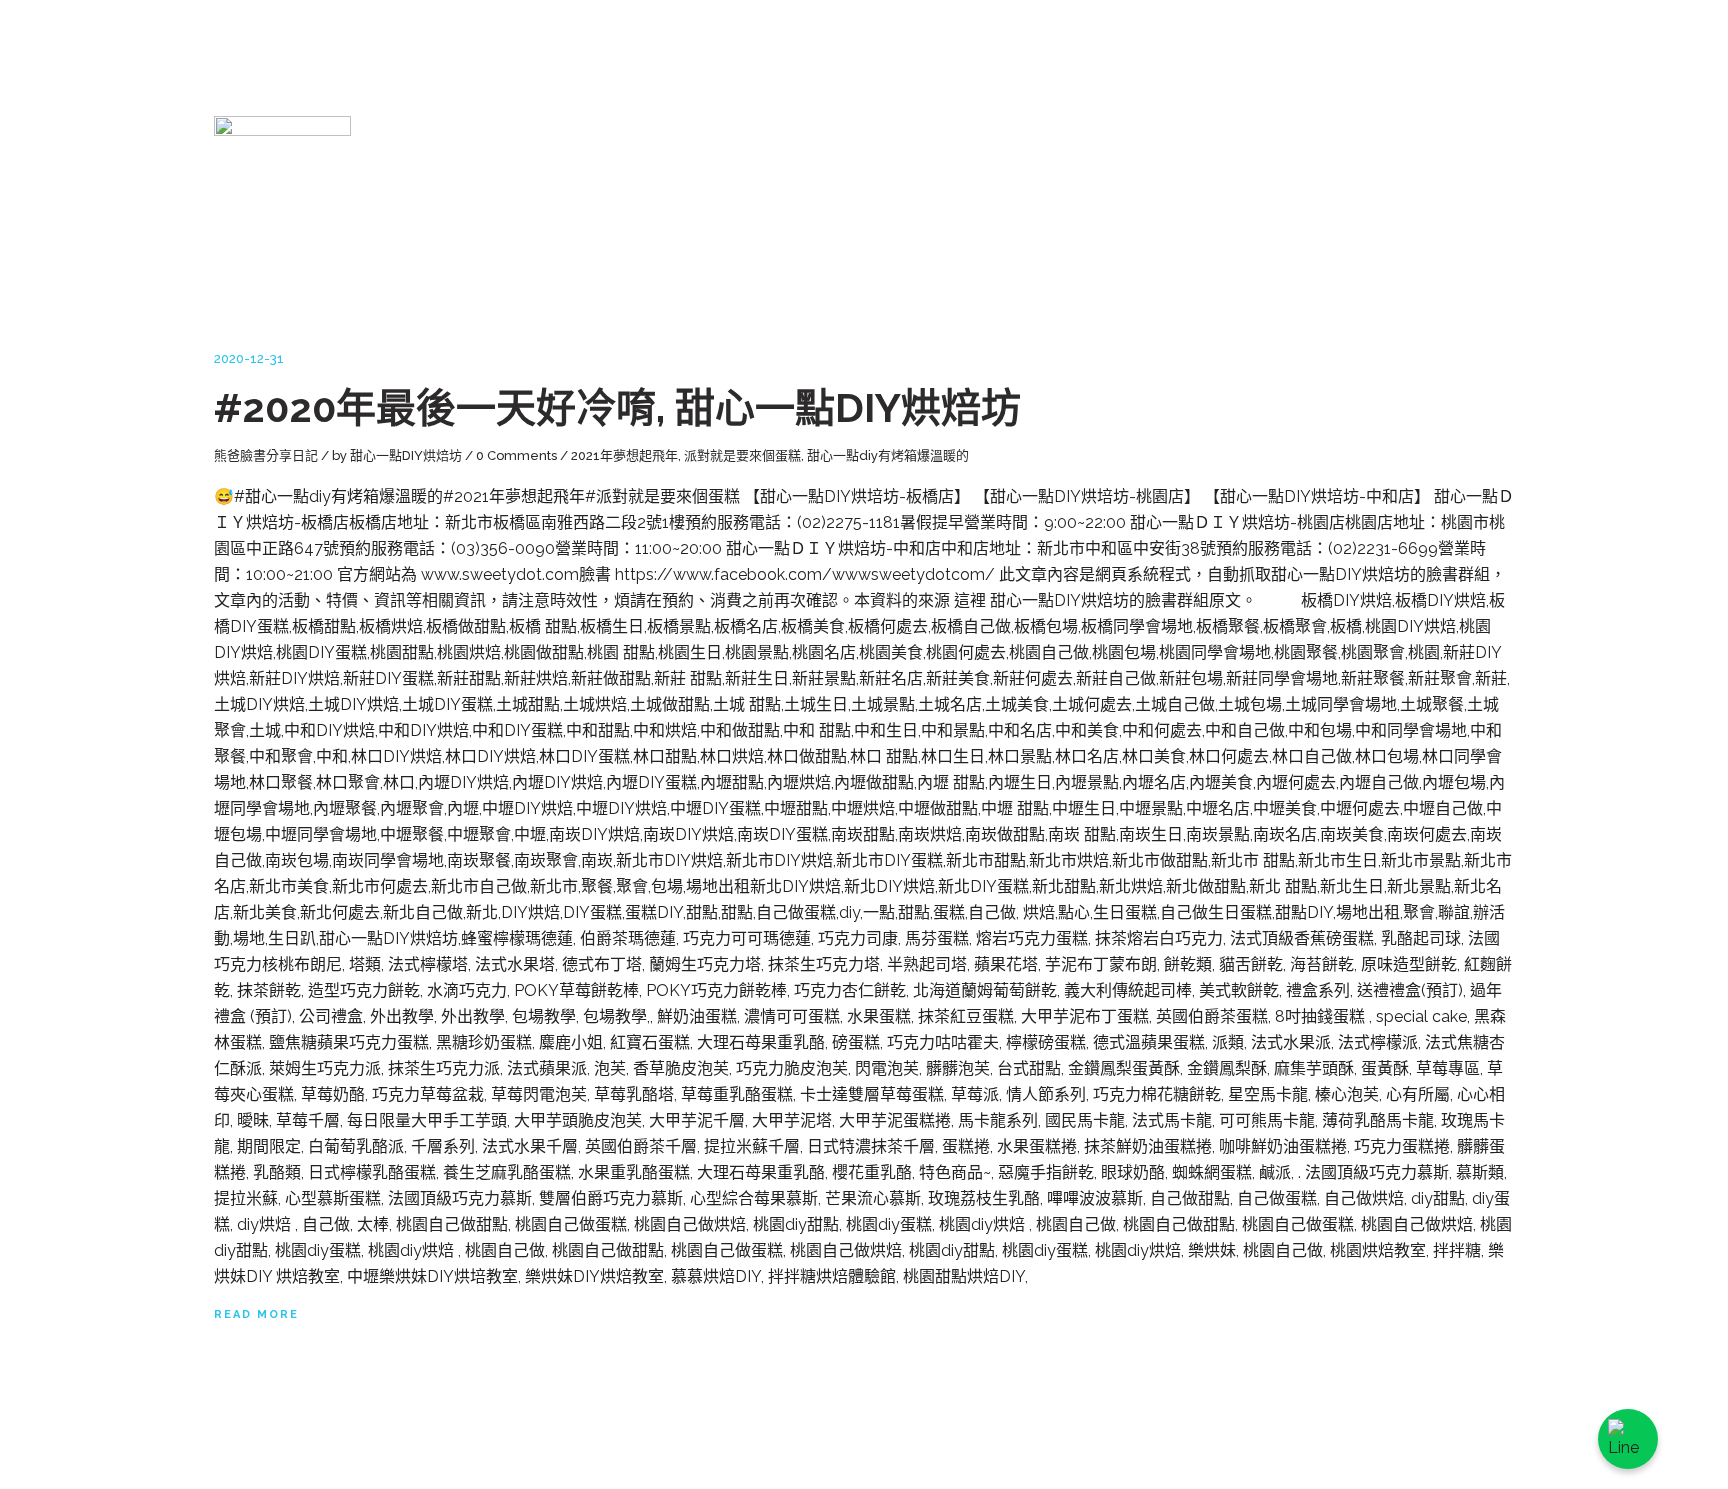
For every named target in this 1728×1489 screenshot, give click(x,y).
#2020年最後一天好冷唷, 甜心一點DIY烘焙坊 (617, 407)
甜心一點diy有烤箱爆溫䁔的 (888, 455)
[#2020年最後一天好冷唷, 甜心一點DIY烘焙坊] (282, 219)
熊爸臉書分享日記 (266, 455)
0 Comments (516, 455)
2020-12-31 (249, 358)
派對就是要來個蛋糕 (742, 455)
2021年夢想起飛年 (624, 455)
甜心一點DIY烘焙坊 (406, 455)
